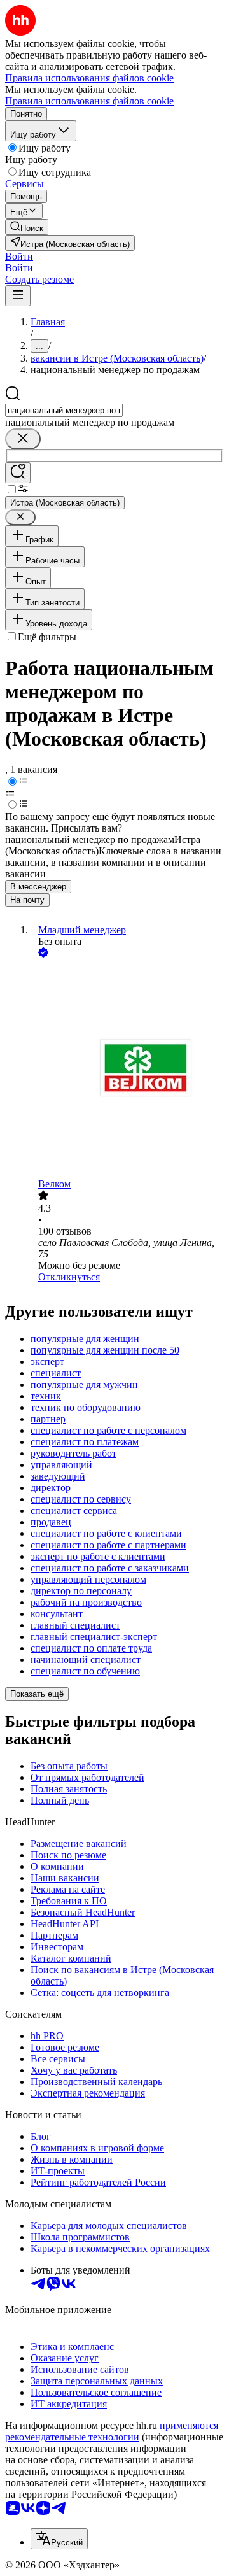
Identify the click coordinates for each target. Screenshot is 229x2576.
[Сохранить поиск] (18, 473)
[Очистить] (23, 439)
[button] (19, 256)
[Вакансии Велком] (127, 1069)
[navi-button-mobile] (18, 296)
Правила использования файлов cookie (89, 101)
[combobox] (64, 410)
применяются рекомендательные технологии (112, 2431)
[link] (27, 227)
